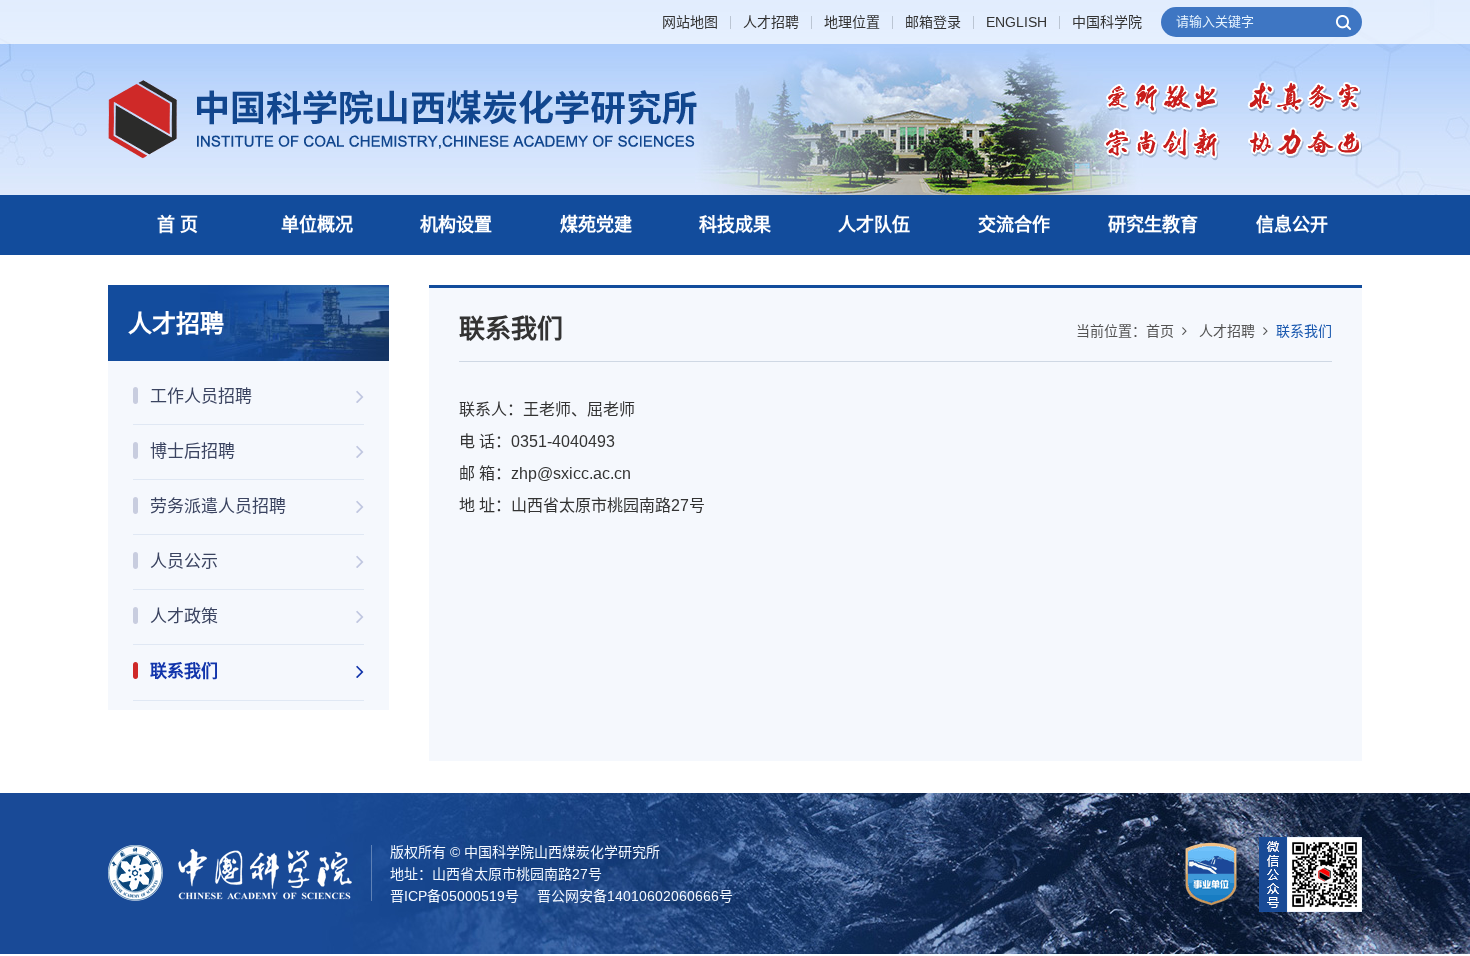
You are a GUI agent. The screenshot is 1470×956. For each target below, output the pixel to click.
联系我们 (1304, 331)
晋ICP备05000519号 (454, 896)
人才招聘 (771, 22)
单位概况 (317, 225)
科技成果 (735, 225)
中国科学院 (1107, 22)
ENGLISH (1016, 22)
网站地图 (690, 22)
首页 (1160, 331)
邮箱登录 (933, 22)
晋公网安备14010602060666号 (635, 896)
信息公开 (1292, 225)
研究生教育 (1153, 225)
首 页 (177, 225)
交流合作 (1014, 225)
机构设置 (456, 225)
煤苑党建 (596, 225)
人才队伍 (874, 225)
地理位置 (852, 22)
